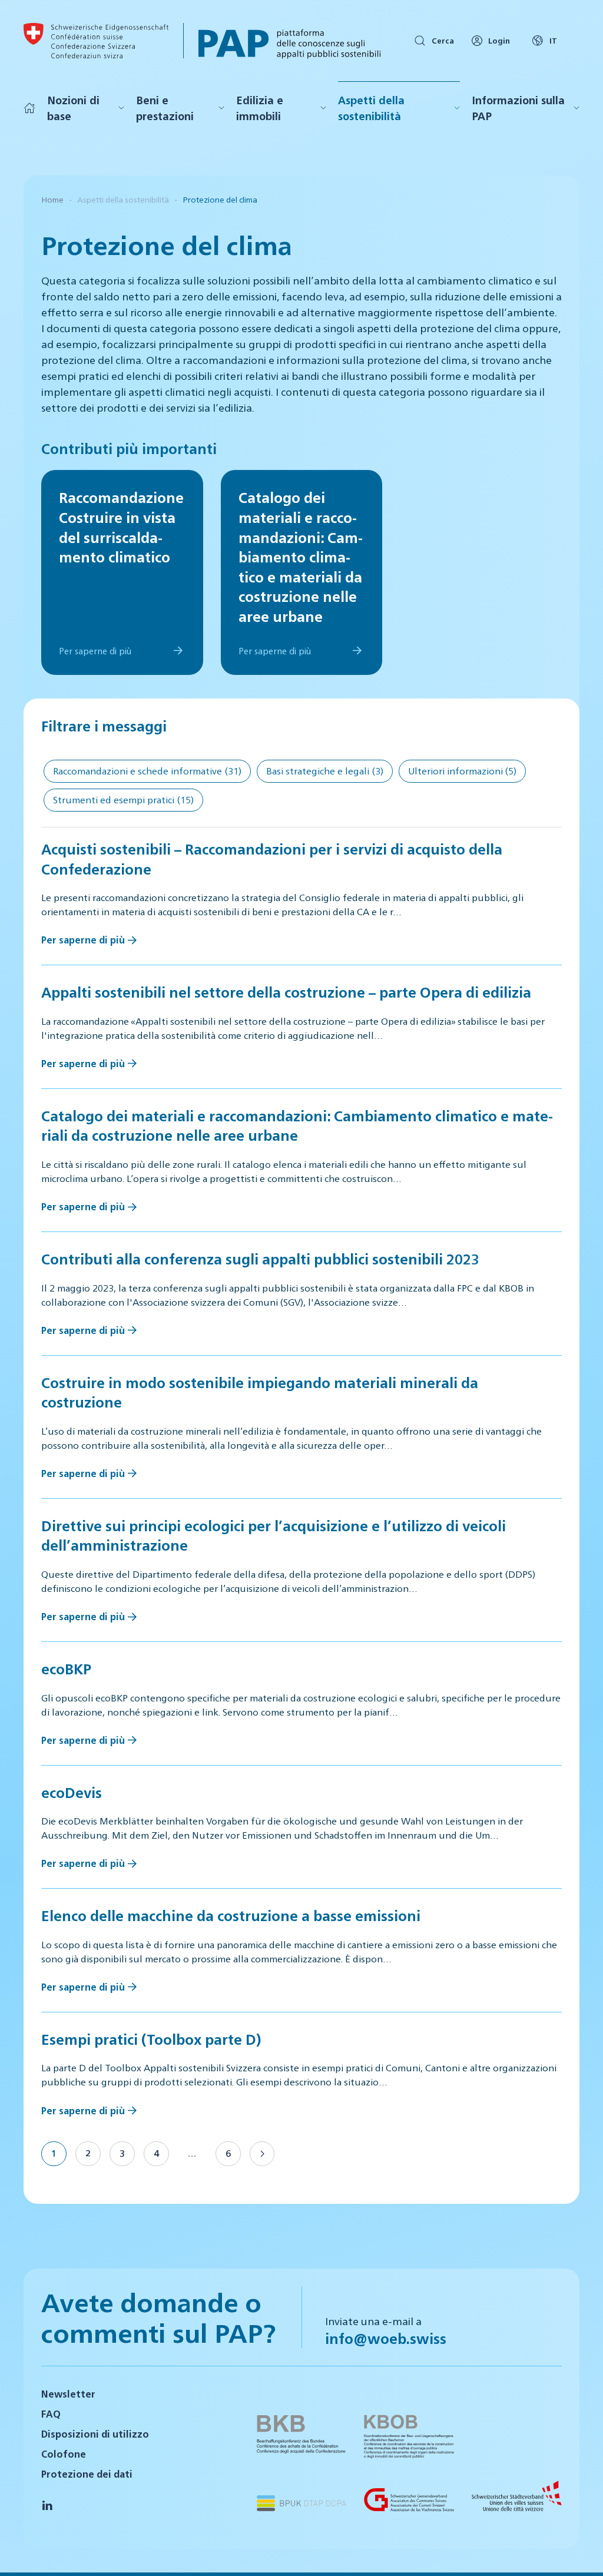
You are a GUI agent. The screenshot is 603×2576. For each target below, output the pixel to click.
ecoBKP (66, 1668)
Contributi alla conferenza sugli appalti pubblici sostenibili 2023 (260, 1259)
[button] (579, 2551)
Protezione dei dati (87, 2474)
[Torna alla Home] (96, 41)
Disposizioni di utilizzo (95, 2434)
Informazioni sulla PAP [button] (518, 108)
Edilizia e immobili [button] (260, 108)
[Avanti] (262, 2154)
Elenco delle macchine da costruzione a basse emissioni (231, 1915)
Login (499, 40)
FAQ (51, 2414)
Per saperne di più (83, 940)
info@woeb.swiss (386, 2338)
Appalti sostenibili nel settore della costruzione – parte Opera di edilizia (286, 992)
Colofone (64, 2454)
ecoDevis (72, 1792)
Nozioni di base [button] (73, 108)
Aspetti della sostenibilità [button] (371, 108)
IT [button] (553, 40)
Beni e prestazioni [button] (165, 108)
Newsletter (68, 2394)
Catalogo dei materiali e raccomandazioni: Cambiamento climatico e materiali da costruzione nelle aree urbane (297, 1125)
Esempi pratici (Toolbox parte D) (151, 2039)
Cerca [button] (443, 40)
